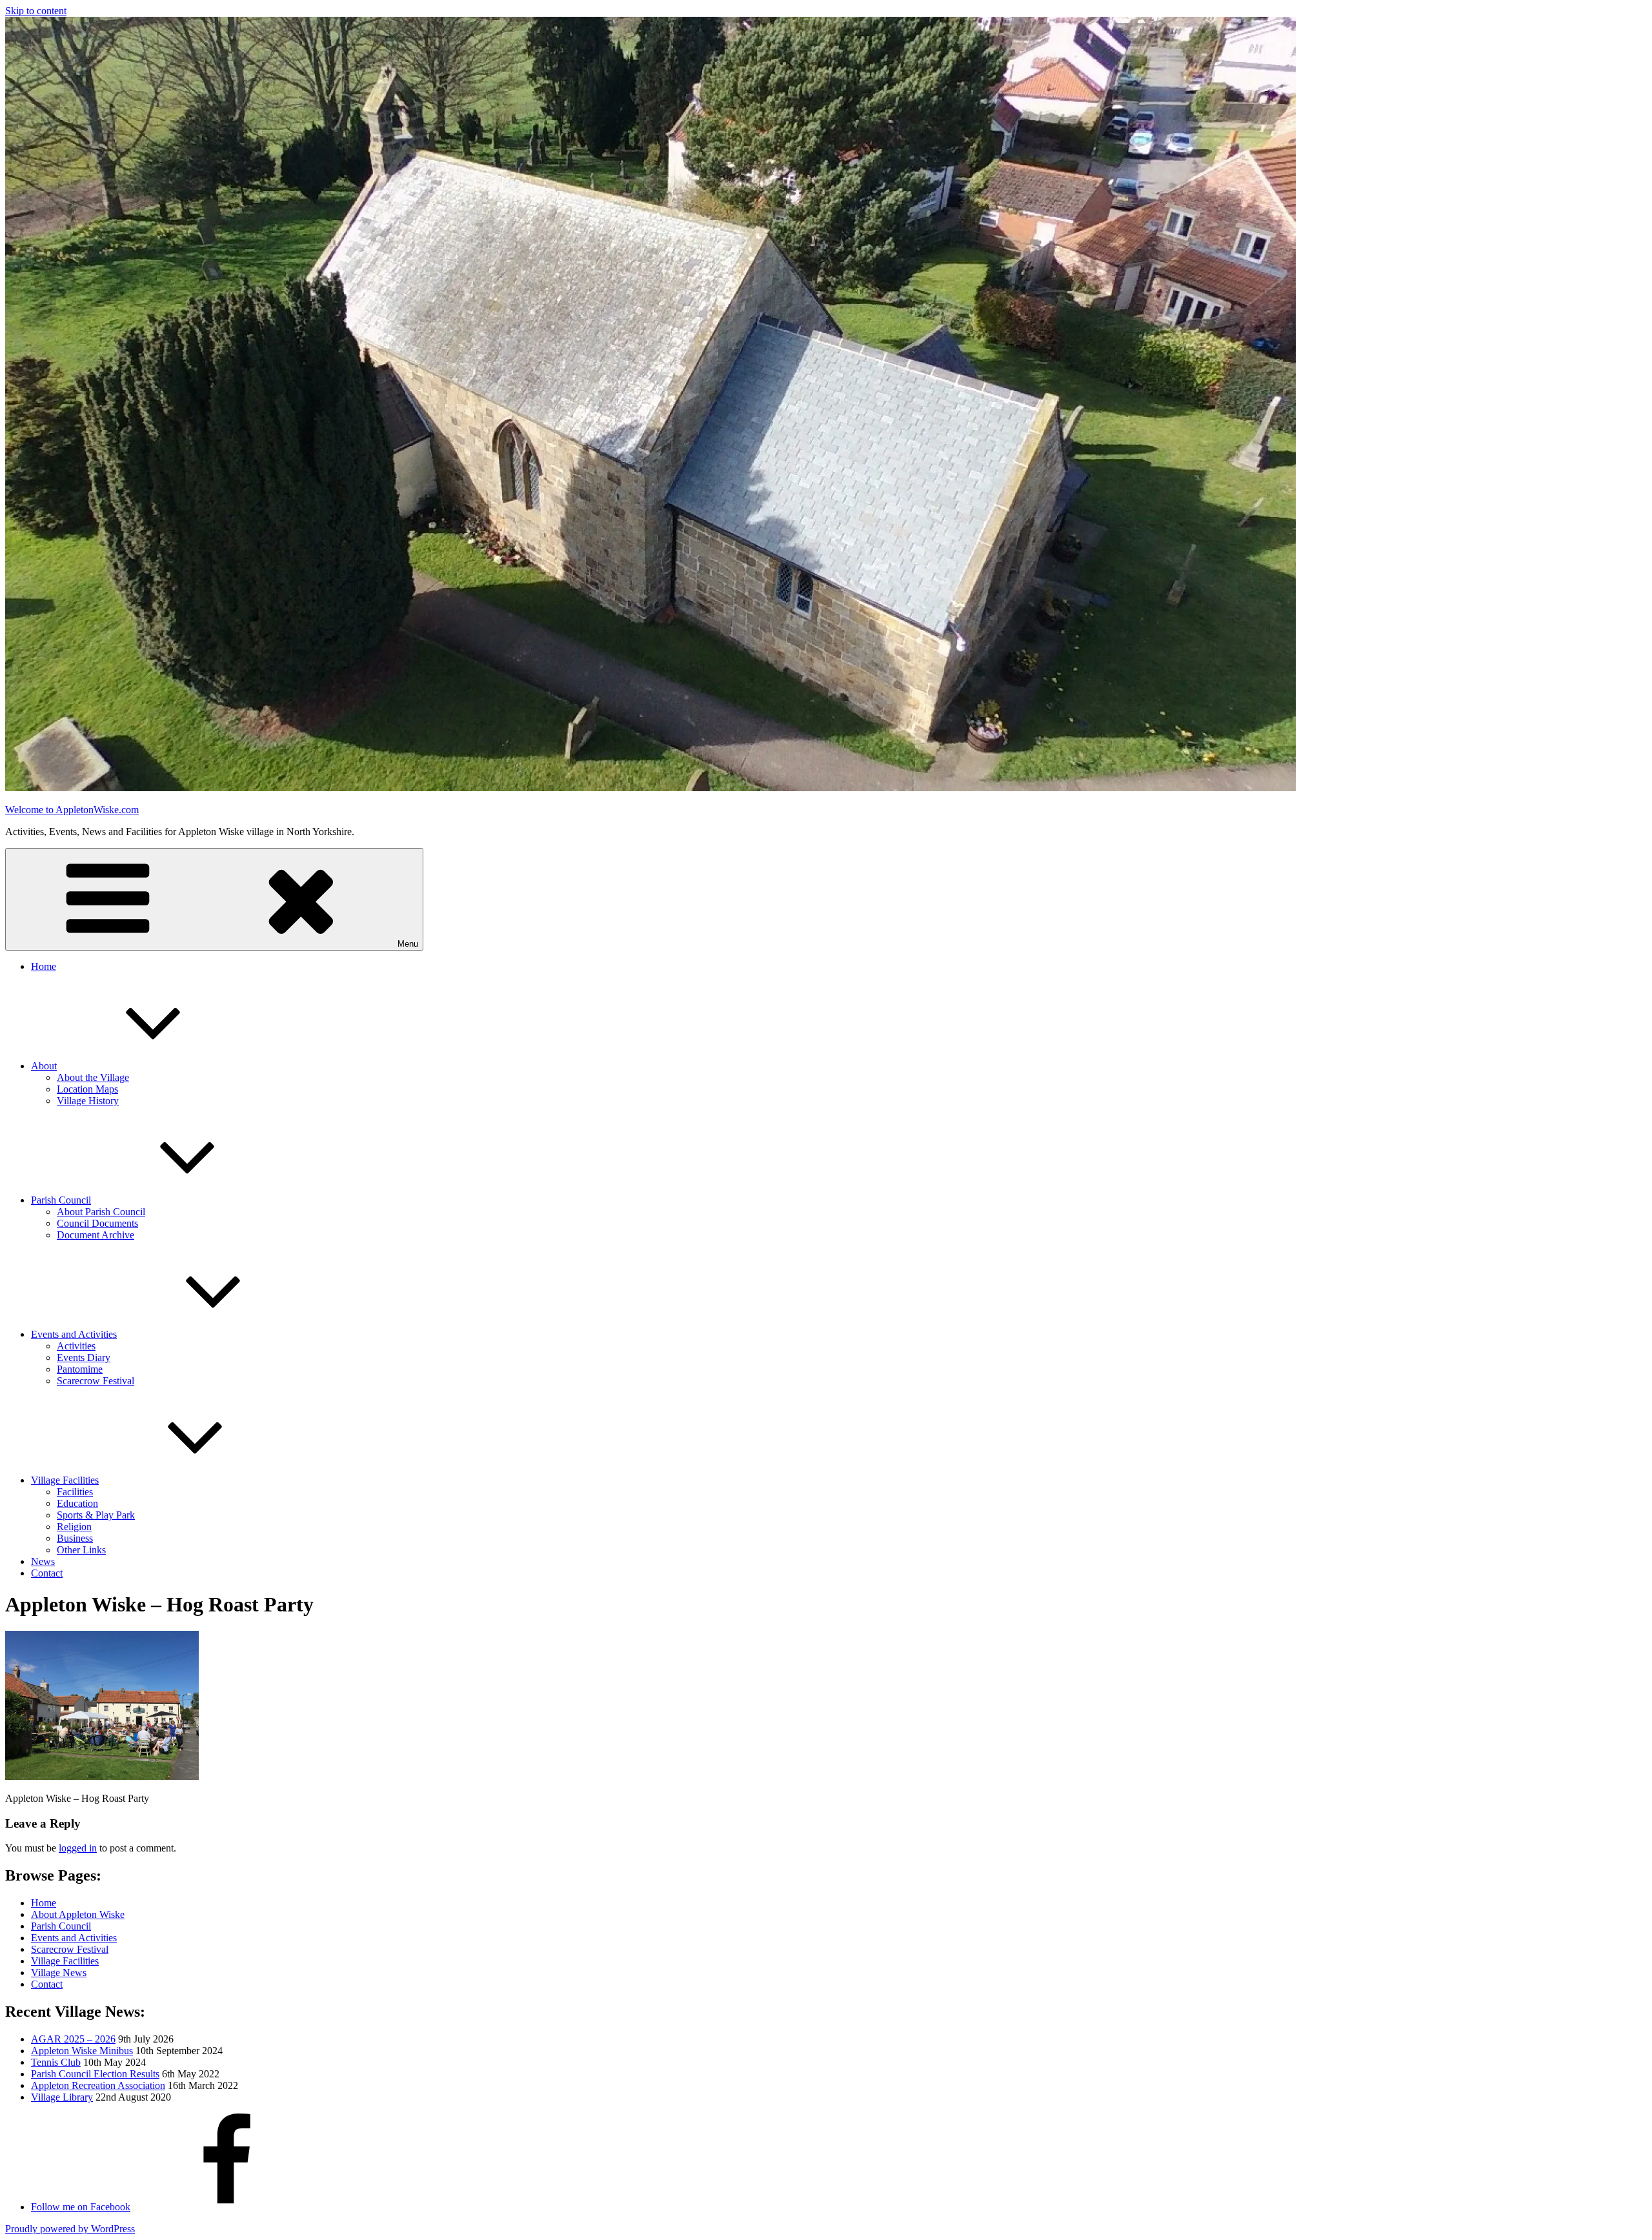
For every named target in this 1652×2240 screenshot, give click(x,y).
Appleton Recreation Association (98, 2085)
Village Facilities (65, 1480)
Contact (47, 1573)
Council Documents (97, 1223)
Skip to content (36, 11)
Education (77, 1503)
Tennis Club (56, 2062)
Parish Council (61, 1200)
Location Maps (87, 1089)
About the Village (93, 1077)
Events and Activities (74, 1334)
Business (75, 1538)
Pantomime (80, 1369)
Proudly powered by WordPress (70, 2229)
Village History (88, 1101)
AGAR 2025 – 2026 (73, 2039)
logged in (78, 1848)
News (43, 1561)
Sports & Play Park (96, 1515)
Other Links (81, 1550)
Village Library (62, 2097)
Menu (408, 944)
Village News (59, 1973)
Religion (74, 1527)
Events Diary (84, 1357)
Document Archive (96, 1235)
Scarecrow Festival (96, 1381)
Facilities (75, 1492)
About (44, 1066)
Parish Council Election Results (95, 2074)
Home (44, 966)
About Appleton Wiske (78, 1914)
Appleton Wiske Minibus (82, 2051)
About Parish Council (101, 1212)
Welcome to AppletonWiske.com (72, 810)
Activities (76, 1346)
